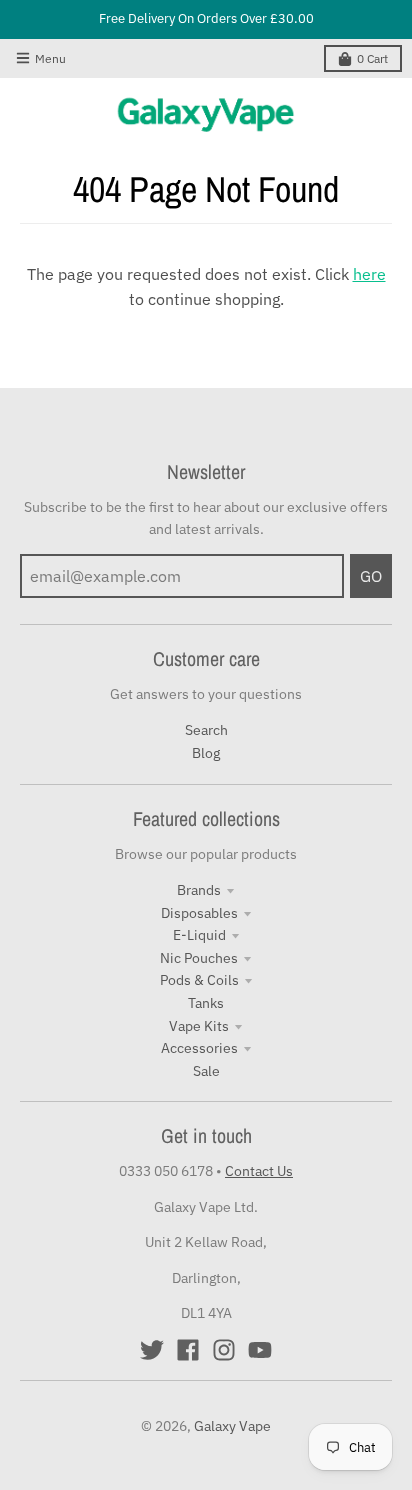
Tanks (206, 1003)
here (369, 274)
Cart (372, 58)
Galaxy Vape (232, 1426)
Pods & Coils (199, 980)
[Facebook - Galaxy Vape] (188, 1350)
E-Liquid (199, 935)
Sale (206, 1071)
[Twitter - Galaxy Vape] (152, 1350)
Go (371, 576)
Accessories (199, 1048)
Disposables (199, 913)
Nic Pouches (199, 958)
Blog (206, 753)
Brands (199, 890)
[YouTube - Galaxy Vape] (260, 1350)
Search (206, 730)
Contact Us (259, 1171)
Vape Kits (199, 1026)
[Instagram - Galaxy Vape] (224, 1350)
